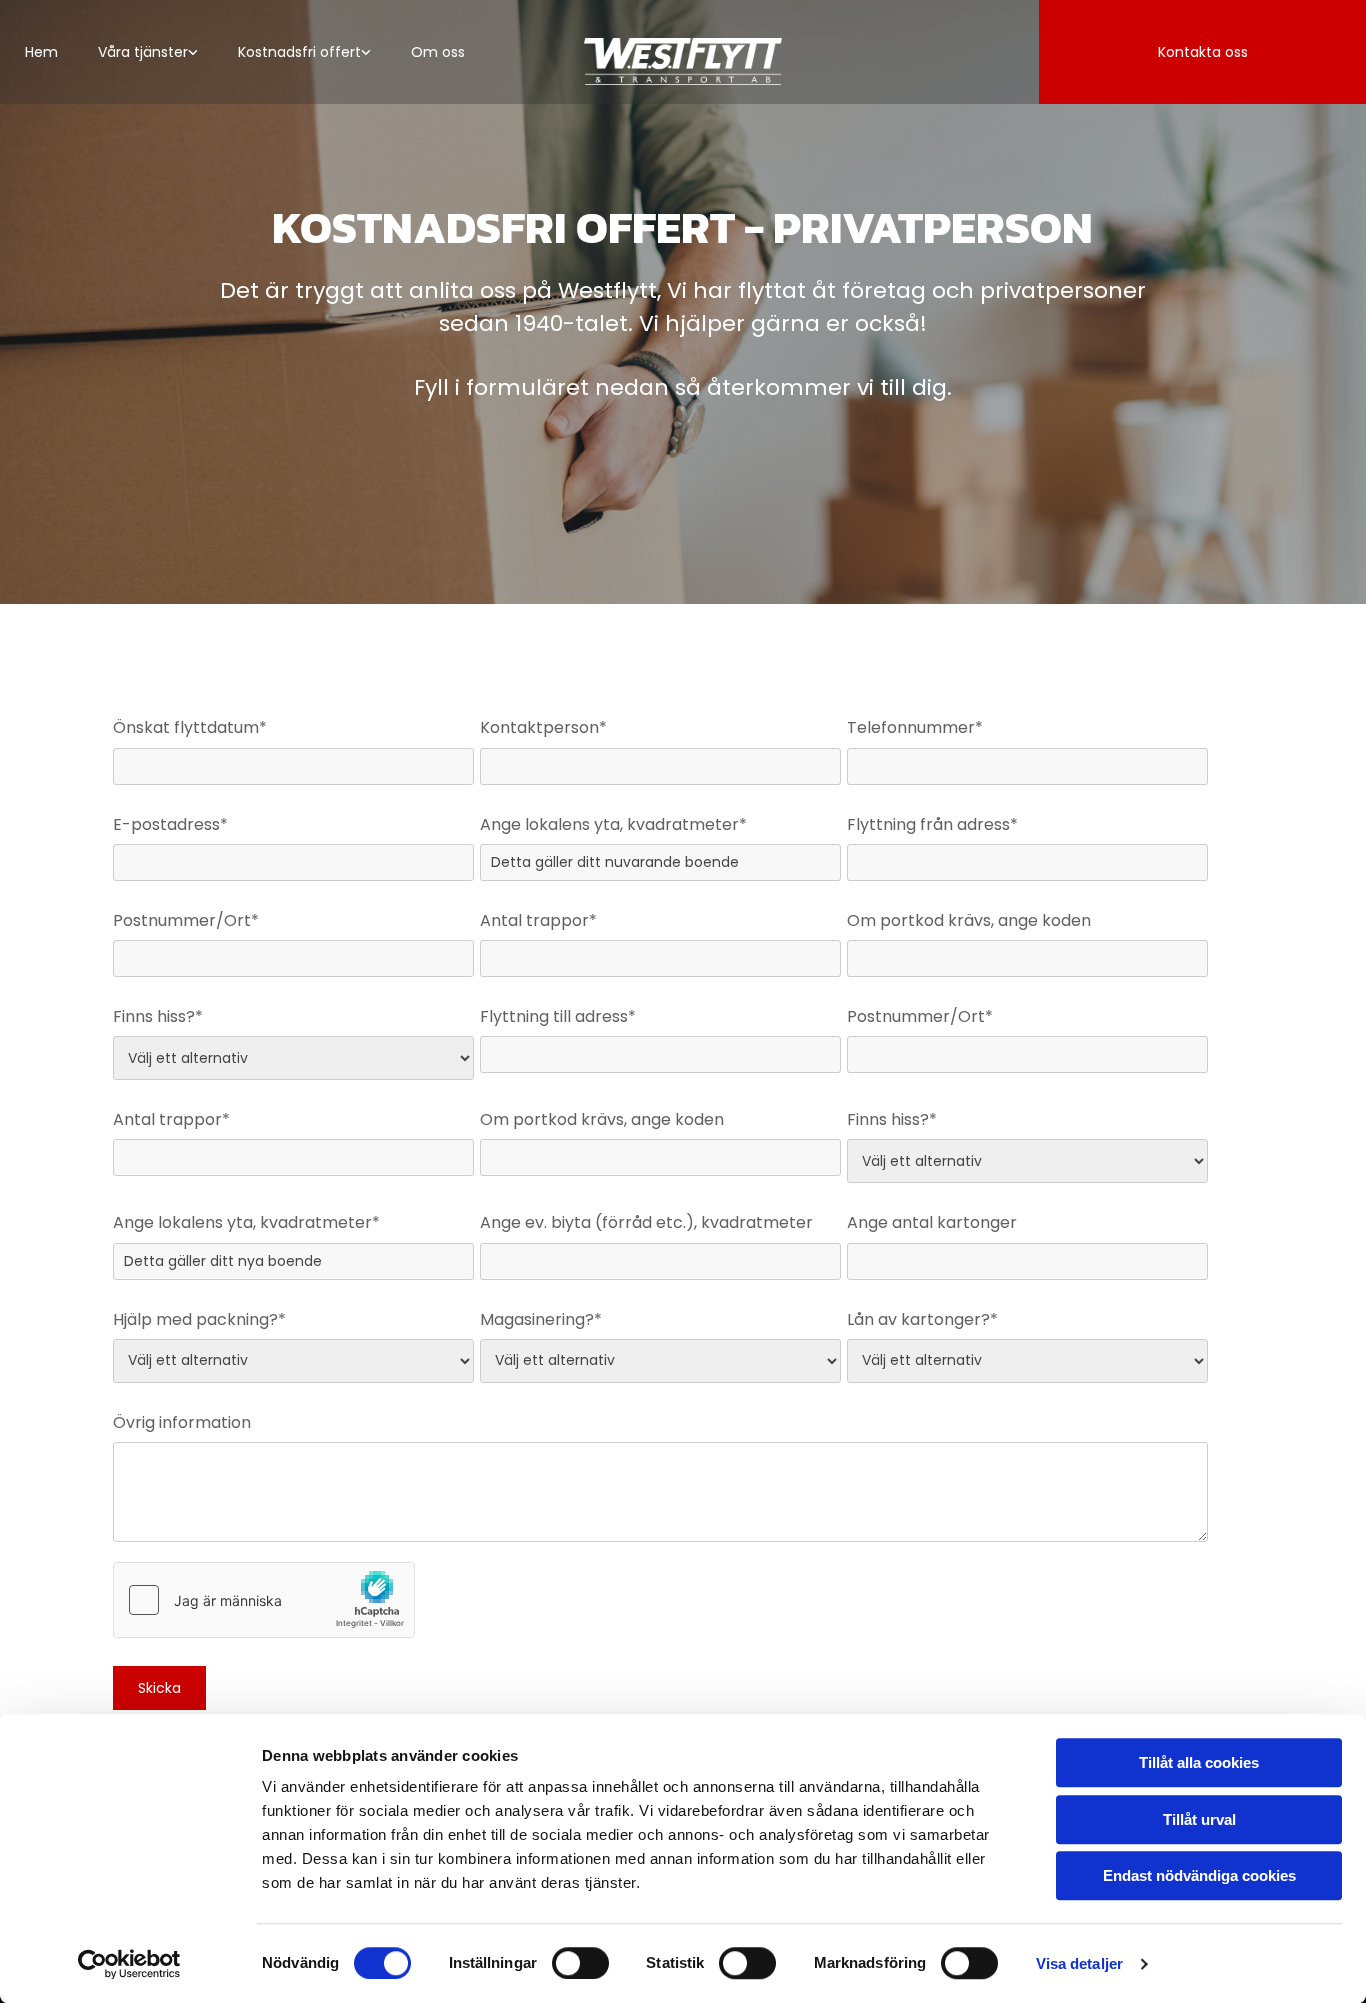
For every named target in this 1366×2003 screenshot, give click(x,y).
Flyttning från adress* (932, 824)
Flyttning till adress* (558, 1016)
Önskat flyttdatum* (190, 727)
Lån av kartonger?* (922, 1319)
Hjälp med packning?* (199, 1319)
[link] (148, 52)
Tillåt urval (1199, 1819)
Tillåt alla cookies (1199, 1762)
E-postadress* (170, 824)
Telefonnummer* (915, 727)
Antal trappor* (538, 920)
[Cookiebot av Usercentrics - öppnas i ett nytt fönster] (129, 1964)
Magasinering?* (541, 1319)
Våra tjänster (143, 52)
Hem (41, 52)
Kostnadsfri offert (299, 52)
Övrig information (182, 1422)
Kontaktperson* (543, 727)
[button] (1202, 52)
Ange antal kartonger (932, 1222)
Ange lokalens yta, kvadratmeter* (613, 824)
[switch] (580, 1963)
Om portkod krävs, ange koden (969, 920)
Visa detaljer (1079, 1963)
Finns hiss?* (158, 1016)
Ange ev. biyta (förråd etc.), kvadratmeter (646, 1222)
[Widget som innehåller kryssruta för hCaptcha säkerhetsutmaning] (264, 1600)
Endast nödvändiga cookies (1199, 1875)
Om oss (438, 52)
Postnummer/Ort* (186, 920)
